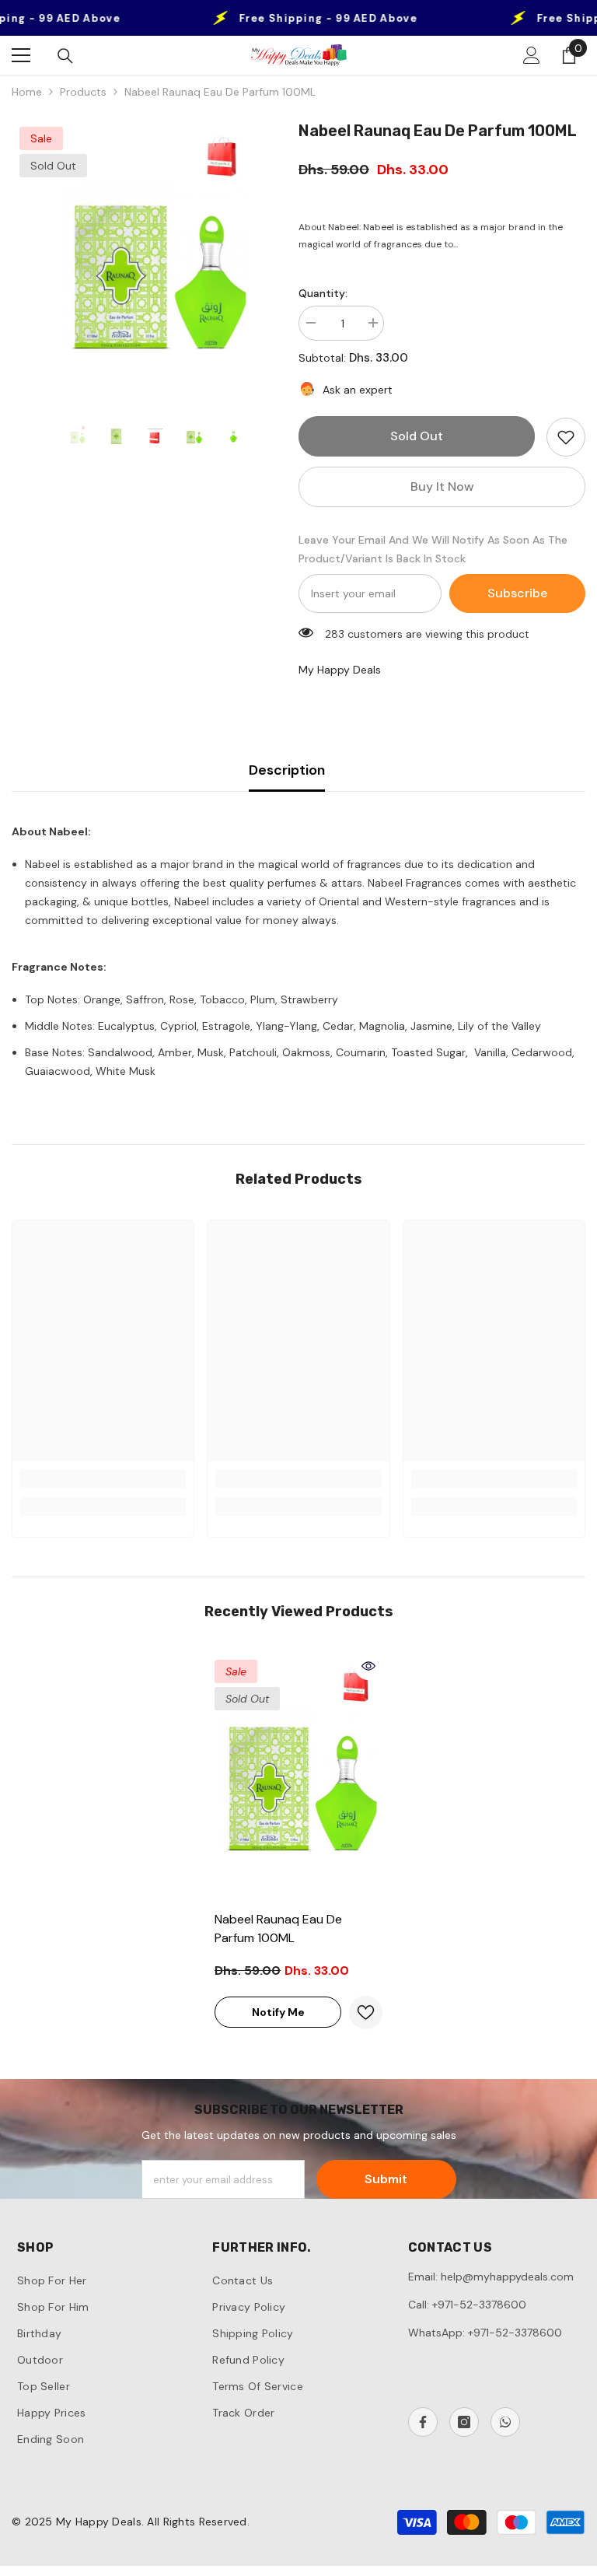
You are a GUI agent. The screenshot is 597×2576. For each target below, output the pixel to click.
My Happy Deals (340, 670)
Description (287, 770)
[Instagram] (464, 2422)
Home (27, 92)
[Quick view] (368, 1666)
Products (83, 92)
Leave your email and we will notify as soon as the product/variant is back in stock (433, 549)
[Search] (65, 56)
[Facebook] (423, 2422)
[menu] (21, 55)
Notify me (278, 2012)
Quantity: (323, 293)
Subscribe (517, 593)
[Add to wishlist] (566, 437)
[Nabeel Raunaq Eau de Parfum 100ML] (298, 1777)
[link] (103, 1479)
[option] (155, 264)
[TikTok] (505, 2422)
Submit (386, 2179)
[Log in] (532, 55)
